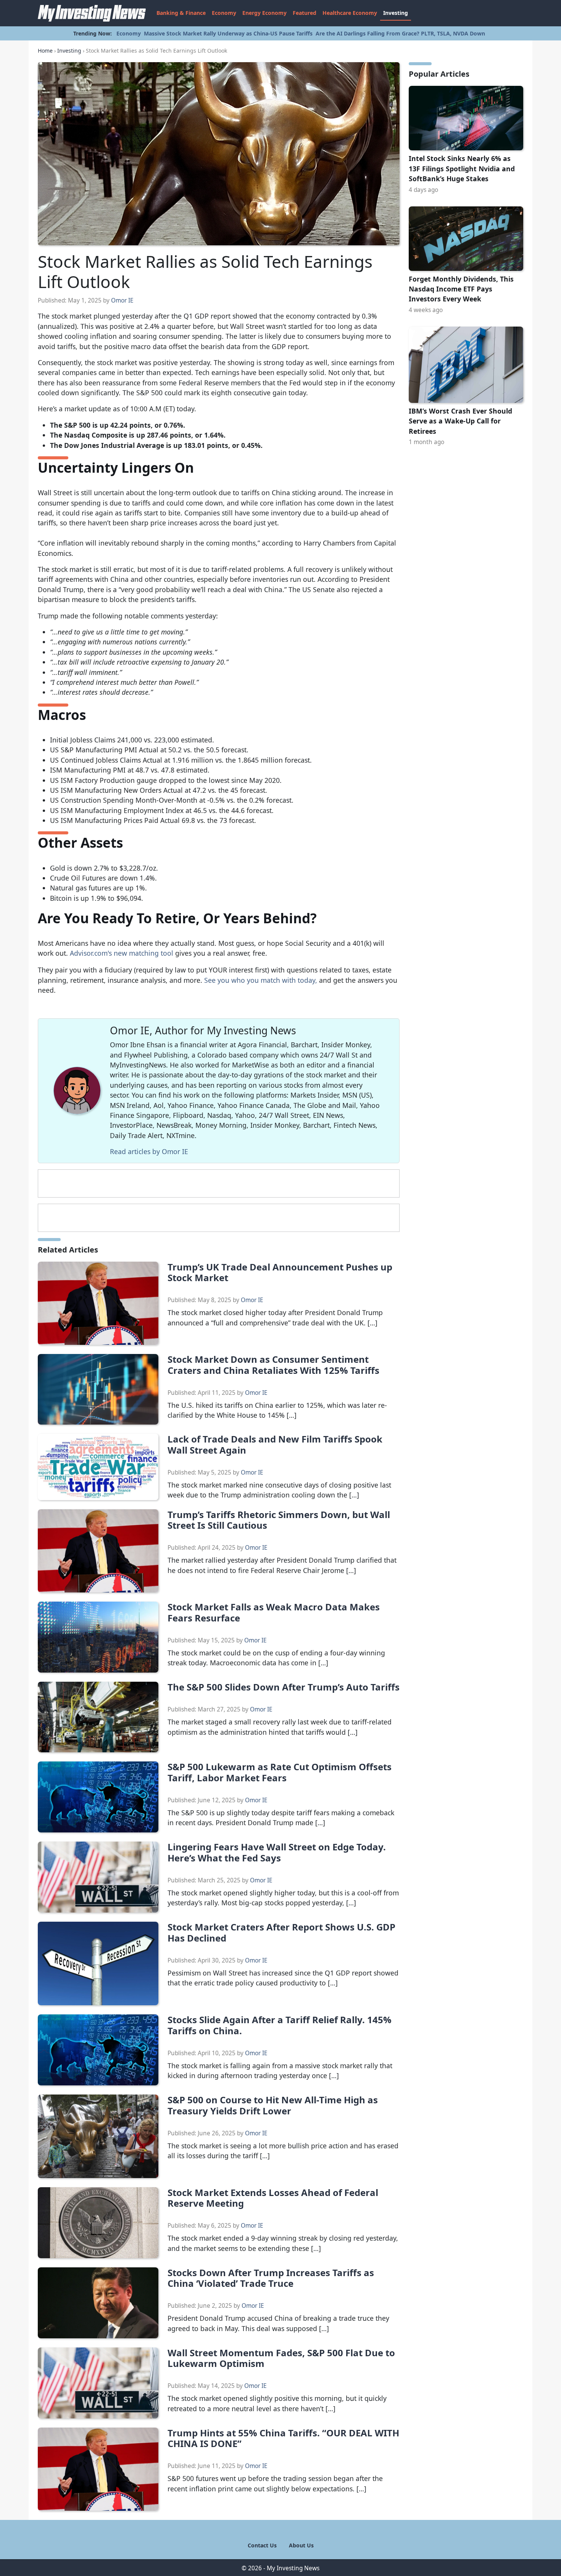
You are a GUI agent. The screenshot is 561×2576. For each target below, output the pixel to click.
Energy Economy (264, 13)
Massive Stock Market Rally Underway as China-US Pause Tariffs (228, 33)
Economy (224, 13)
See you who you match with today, (261, 980)
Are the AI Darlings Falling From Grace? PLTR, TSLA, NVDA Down (400, 33)
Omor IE (122, 300)
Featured (305, 13)
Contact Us (262, 2545)
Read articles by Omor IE (149, 1151)
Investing (396, 13)
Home (45, 51)
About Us (301, 2545)
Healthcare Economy (350, 13)
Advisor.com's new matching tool (122, 953)
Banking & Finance (181, 13)
